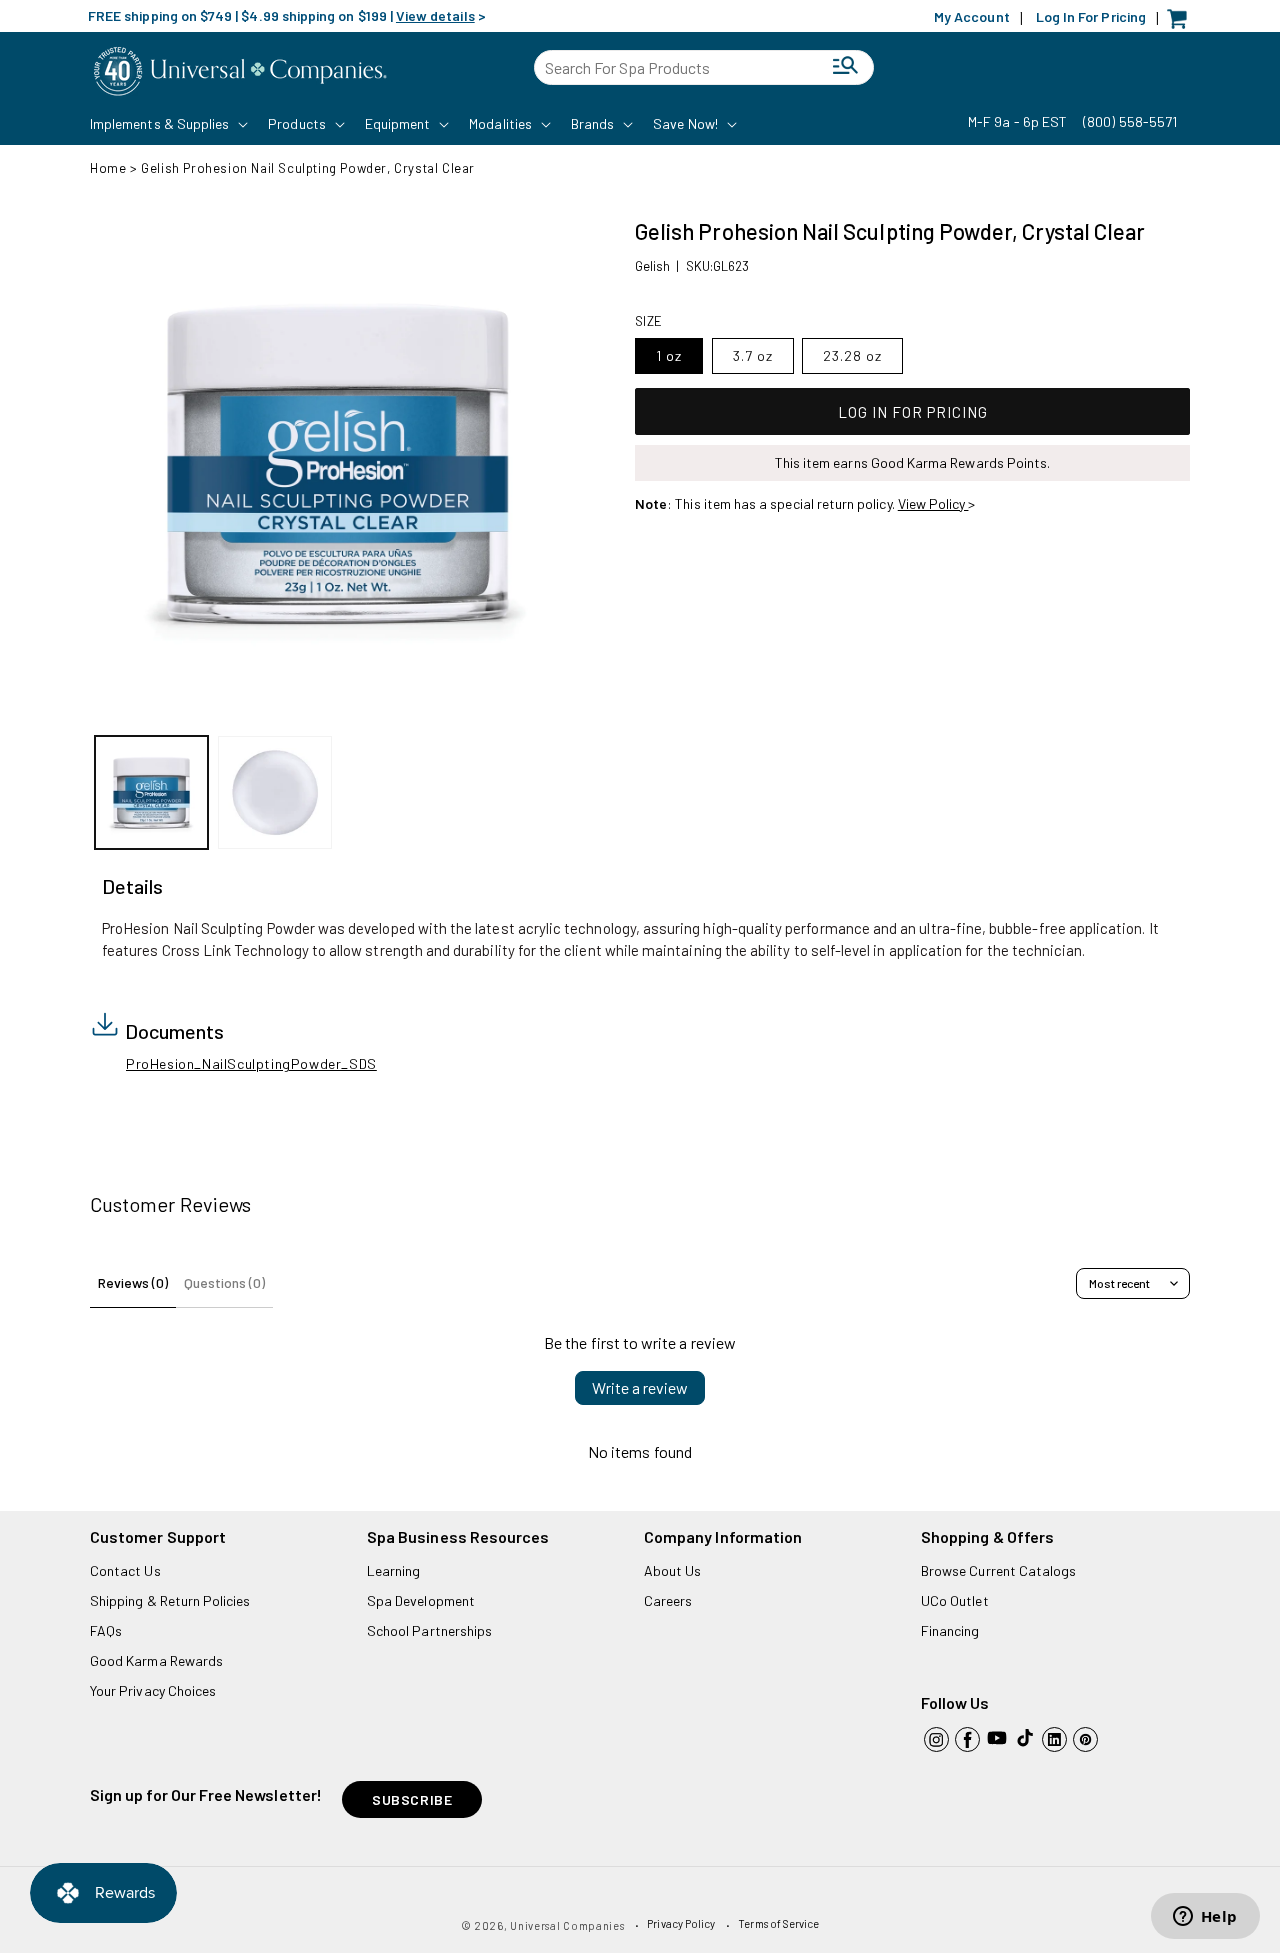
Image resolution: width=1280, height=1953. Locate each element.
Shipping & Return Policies (170, 1600)
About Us (672, 1570)
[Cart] (1182, 23)
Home (108, 168)
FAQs (106, 1630)
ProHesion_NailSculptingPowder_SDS (251, 1063)
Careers (668, 1600)
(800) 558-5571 (1130, 121)
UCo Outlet (955, 1600)
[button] (167, 124)
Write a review (640, 1387)
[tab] (132, 887)
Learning (393, 1570)
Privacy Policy (681, 1923)
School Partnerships (429, 1630)
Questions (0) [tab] (224, 1282)
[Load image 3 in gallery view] (274, 792)
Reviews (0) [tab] (133, 1282)
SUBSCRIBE (412, 1799)
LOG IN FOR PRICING (913, 412)
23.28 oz (852, 355)
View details (435, 15)
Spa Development (421, 1600)
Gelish (652, 266)
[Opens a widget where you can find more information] (1205, 1918)
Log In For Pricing (1091, 16)
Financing (950, 1630)
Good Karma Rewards (156, 1660)
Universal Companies (567, 1925)
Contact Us (125, 1570)
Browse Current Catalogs (998, 1570)
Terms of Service (778, 1923)
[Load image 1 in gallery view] (151, 792)
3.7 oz (753, 355)
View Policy (933, 503)
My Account (972, 16)
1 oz (669, 355)
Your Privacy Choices (153, 1690)
